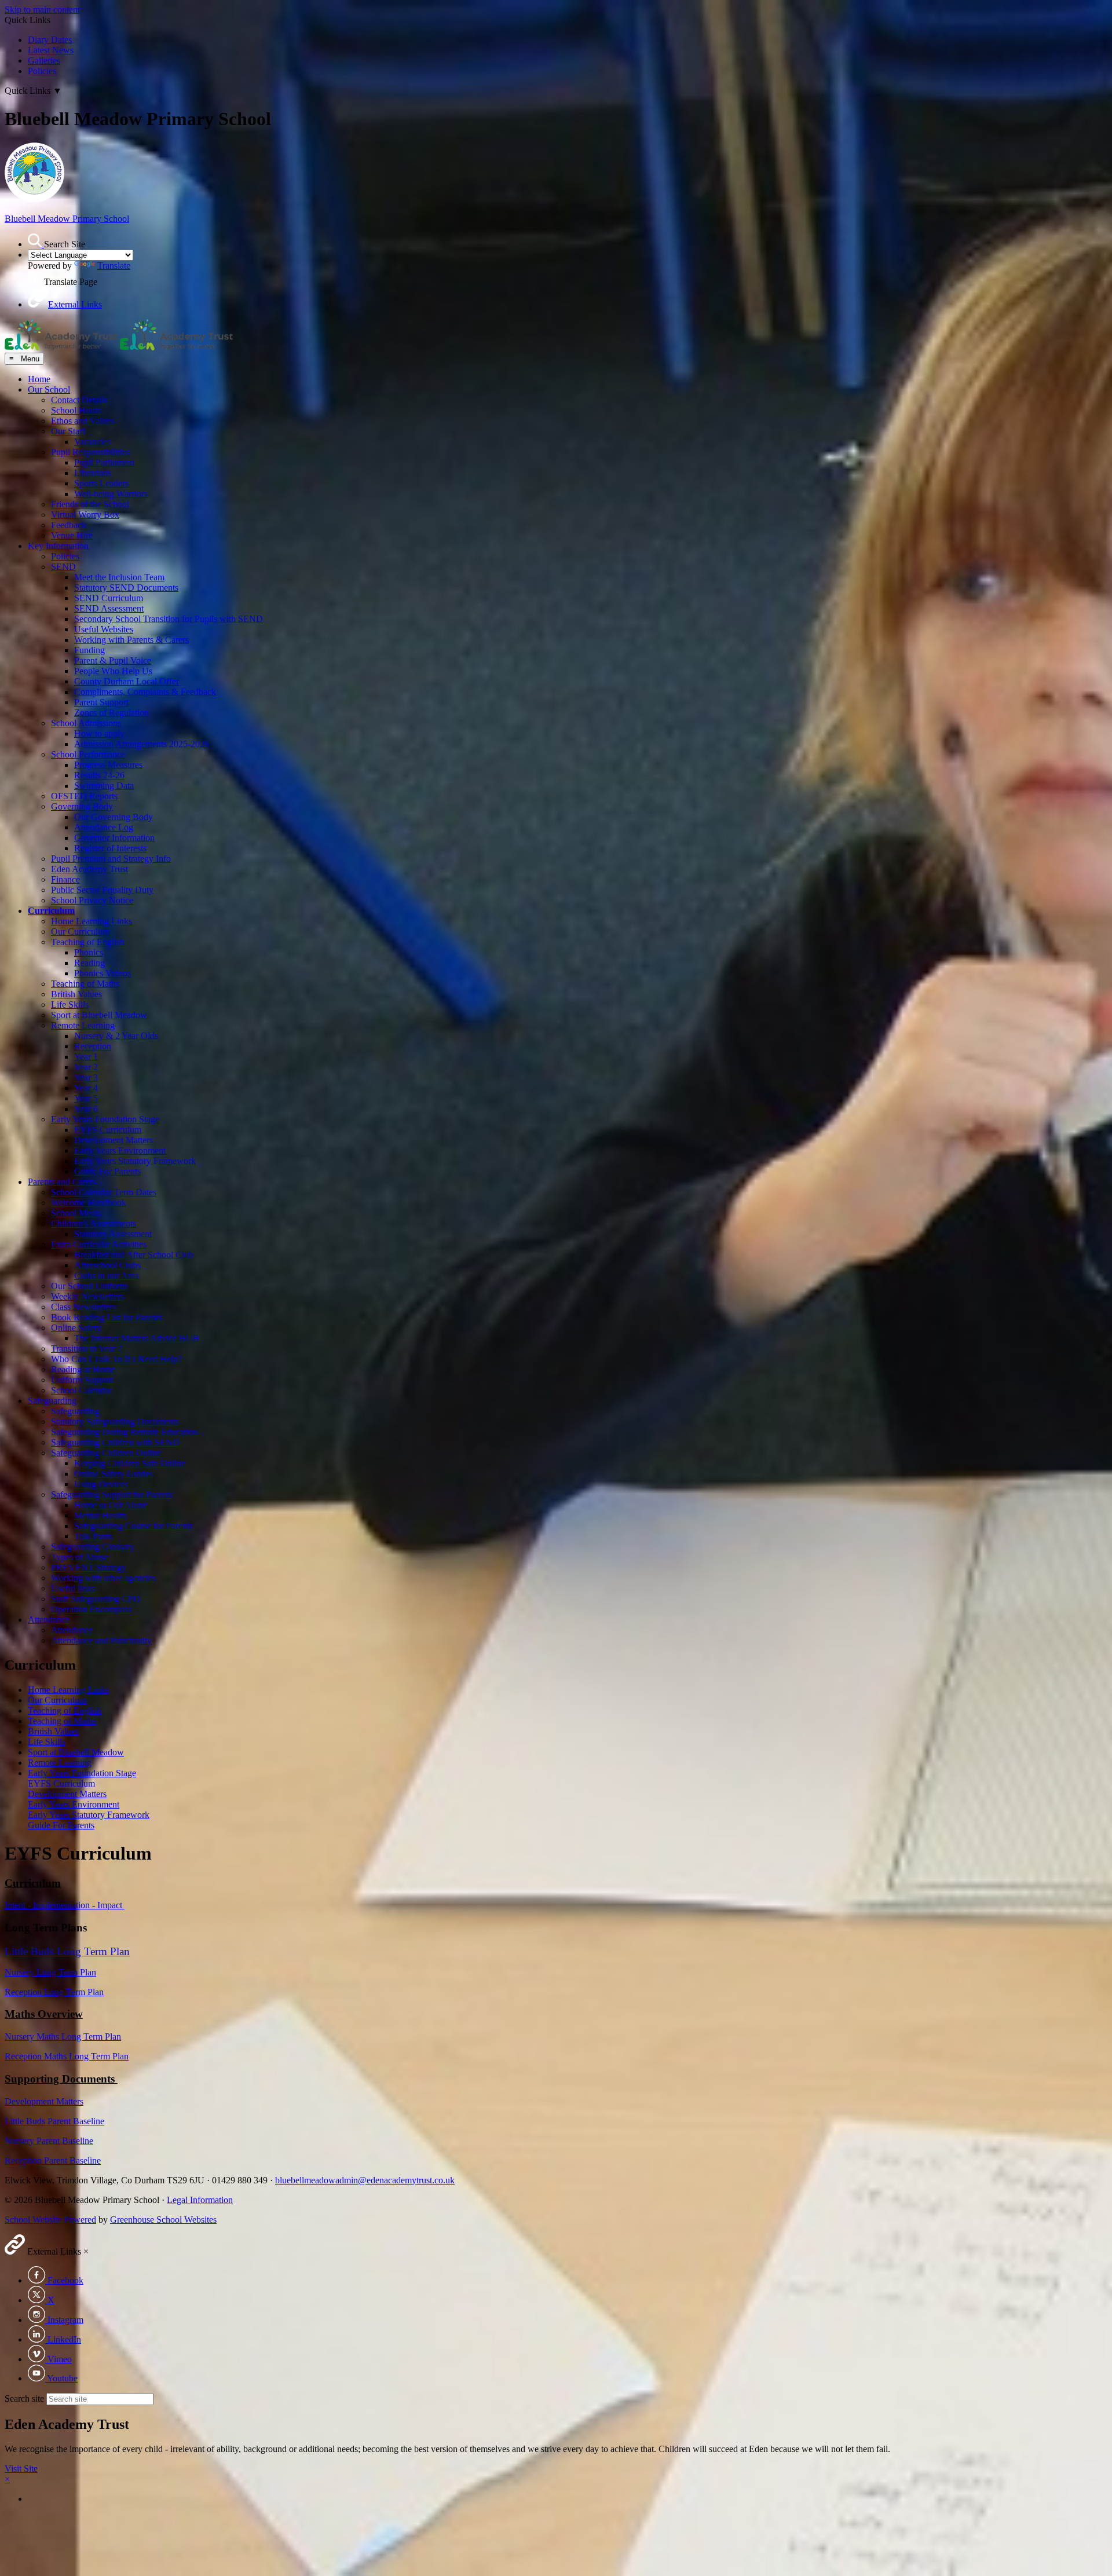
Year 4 (86, 1088)
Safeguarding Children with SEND (115, 1442)
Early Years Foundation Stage (105, 1119)
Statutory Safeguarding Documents (115, 1421)
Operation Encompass (91, 1609)
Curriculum (51, 911)
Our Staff (68, 431)
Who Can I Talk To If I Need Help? (116, 1359)
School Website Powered (50, 2220)
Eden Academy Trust (89, 869)
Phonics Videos (103, 973)
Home (39, 379)
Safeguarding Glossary (93, 1547)
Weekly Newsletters (87, 1296)
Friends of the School (90, 504)
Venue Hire (72, 535)
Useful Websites (104, 629)
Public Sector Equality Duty (102, 890)
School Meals (76, 1213)
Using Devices (101, 1484)
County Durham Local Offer (127, 681)
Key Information (58, 546)
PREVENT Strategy (89, 1567)
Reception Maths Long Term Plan (67, 2056)
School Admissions (86, 723)
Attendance (49, 1620)
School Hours (76, 410)
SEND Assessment (109, 608)
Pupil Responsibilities (90, 452)
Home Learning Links (92, 921)
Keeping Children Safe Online (130, 1463)
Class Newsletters (83, 1307)
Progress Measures (108, 765)
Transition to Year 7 (87, 1349)
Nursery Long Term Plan (50, 1972)
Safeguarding (52, 1401)
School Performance (88, 754)
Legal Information (200, 2200)
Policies (42, 71)
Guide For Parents (107, 1171)
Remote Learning (83, 1025)
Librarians (93, 473)
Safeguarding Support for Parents (112, 1494)
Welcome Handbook (89, 1203)
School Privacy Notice (92, 900)
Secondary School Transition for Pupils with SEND (169, 619)
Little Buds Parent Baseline (54, 2121)
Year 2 (86, 1067)
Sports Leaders (101, 483)
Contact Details (79, 400)
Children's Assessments (94, 1223)
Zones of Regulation (111, 713)
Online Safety (76, 1328)
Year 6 (86, 1109)
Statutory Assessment (113, 1234)
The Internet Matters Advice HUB (137, 1338)
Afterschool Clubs (107, 1265)
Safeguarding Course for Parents (133, 1526)
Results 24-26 (99, 775)
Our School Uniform (89, 1286)
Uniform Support (82, 1380)
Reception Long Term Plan (54, 1992)
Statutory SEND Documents (126, 588)
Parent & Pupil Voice (113, 661)
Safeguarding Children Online (106, 1453)
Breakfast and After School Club (134, 1255)
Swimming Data (104, 786)
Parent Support (101, 702)
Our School (49, 389)
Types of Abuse (80, 1557)
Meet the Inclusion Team (119, 577)
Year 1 (86, 1057)
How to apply (99, 733)
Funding (89, 650)
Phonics (89, 952)
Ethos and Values (83, 421)
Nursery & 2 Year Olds (116, 1036)
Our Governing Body (114, 817)
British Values (76, 994)
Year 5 (86, 1098)
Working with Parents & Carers (131, 640)
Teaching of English (88, 942)
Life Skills (70, 1005)
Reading (89, 963)
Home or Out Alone (111, 1505)
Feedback (69, 525)
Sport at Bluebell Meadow (99, 1015)
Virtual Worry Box (85, 515)
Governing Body (82, 806)
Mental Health (100, 1515)
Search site (24, 2398)
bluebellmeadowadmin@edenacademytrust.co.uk (365, 2180)
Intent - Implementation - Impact (65, 1905)
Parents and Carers (62, 1182)
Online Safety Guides (114, 1474)
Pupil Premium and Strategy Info (111, 859)
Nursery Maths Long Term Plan (63, 2037)
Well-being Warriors (111, 494)
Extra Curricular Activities (99, 1244)
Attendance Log (104, 827)
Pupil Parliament (104, 462)
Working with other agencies (103, 1578)
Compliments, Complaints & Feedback (145, 692)
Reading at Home (83, 1369)
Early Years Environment (120, 1150)
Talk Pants (93, 1536)
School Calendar (81, 1390)
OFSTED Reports (84, 796)
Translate (114, 266)
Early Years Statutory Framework (135, 1161)
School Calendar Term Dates (104, 1192)
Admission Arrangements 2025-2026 (142, 744)
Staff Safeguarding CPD (96, 1599)
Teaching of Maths (85, 984)
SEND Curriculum (109, 598)
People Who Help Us (113, 671)
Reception (93, 1046)
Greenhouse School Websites (163, 2220)
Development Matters (114, 1140)
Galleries (44, 61)
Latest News (51, 50)
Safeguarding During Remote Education (125, 1432)
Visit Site (21, 2469)
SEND (63, 567)
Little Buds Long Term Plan (67, 1951)
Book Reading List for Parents (107, 1317)
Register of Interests (110, 848)
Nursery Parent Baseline (49, 2141)
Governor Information (114, 838)
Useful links (73, 1588)
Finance (65, 879)
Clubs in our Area (107, 1276)
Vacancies (92, 442)
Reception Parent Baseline (53, 2160)
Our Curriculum (80, 932)
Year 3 (86, 1077)
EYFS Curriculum (108, 1130)
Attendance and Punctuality (101, 1640)
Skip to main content (42, 10)
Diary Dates (50, 40)
